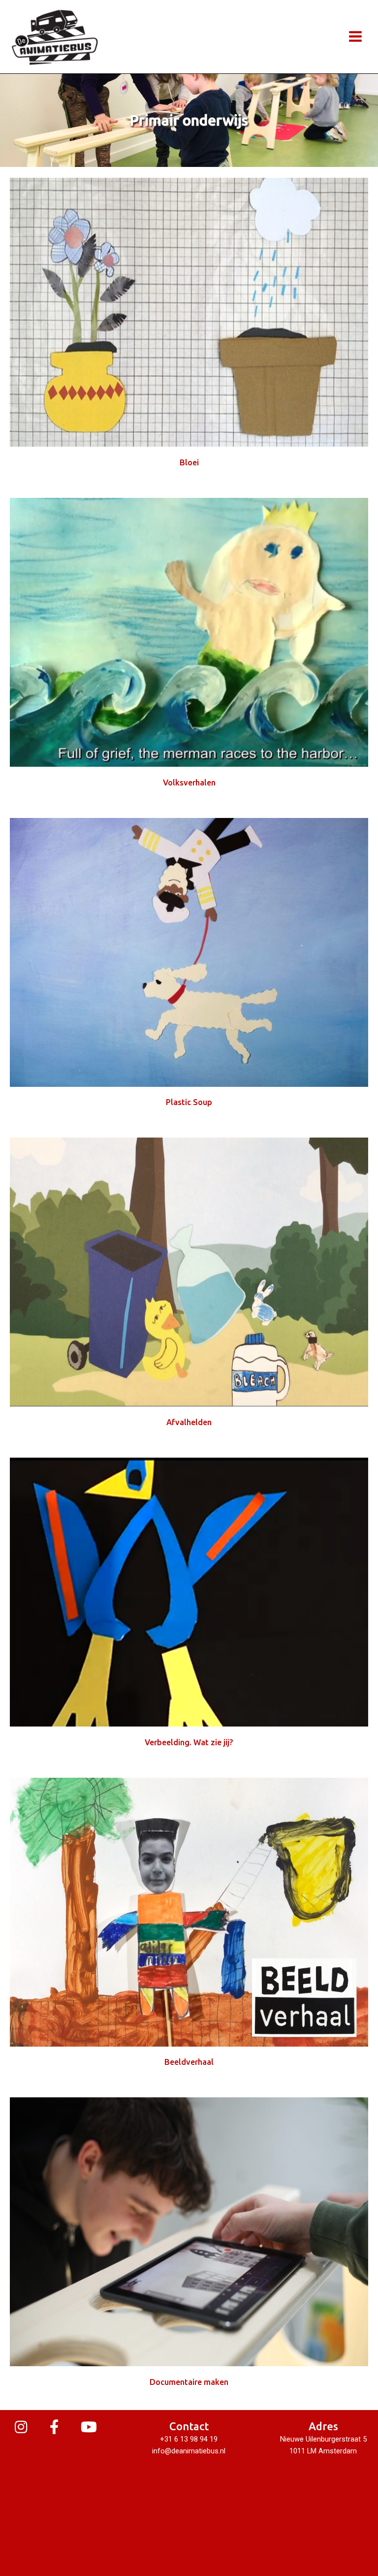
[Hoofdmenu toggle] (355, 36)
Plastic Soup (189, 1102)
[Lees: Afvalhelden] (189, 1272)
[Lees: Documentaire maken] (189, 2231)
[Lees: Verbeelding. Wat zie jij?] (189, 1592)
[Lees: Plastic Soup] (189, 951)
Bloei (189, 462)
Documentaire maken (189, 2382)
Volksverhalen (189, 783)
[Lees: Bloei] (189, 312)
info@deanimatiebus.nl (189, 2451)
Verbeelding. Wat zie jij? (189, 1742)
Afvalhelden (189, 1422)
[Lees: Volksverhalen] (189, 632)
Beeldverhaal (189, 2062)
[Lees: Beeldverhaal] (189, 1911)
